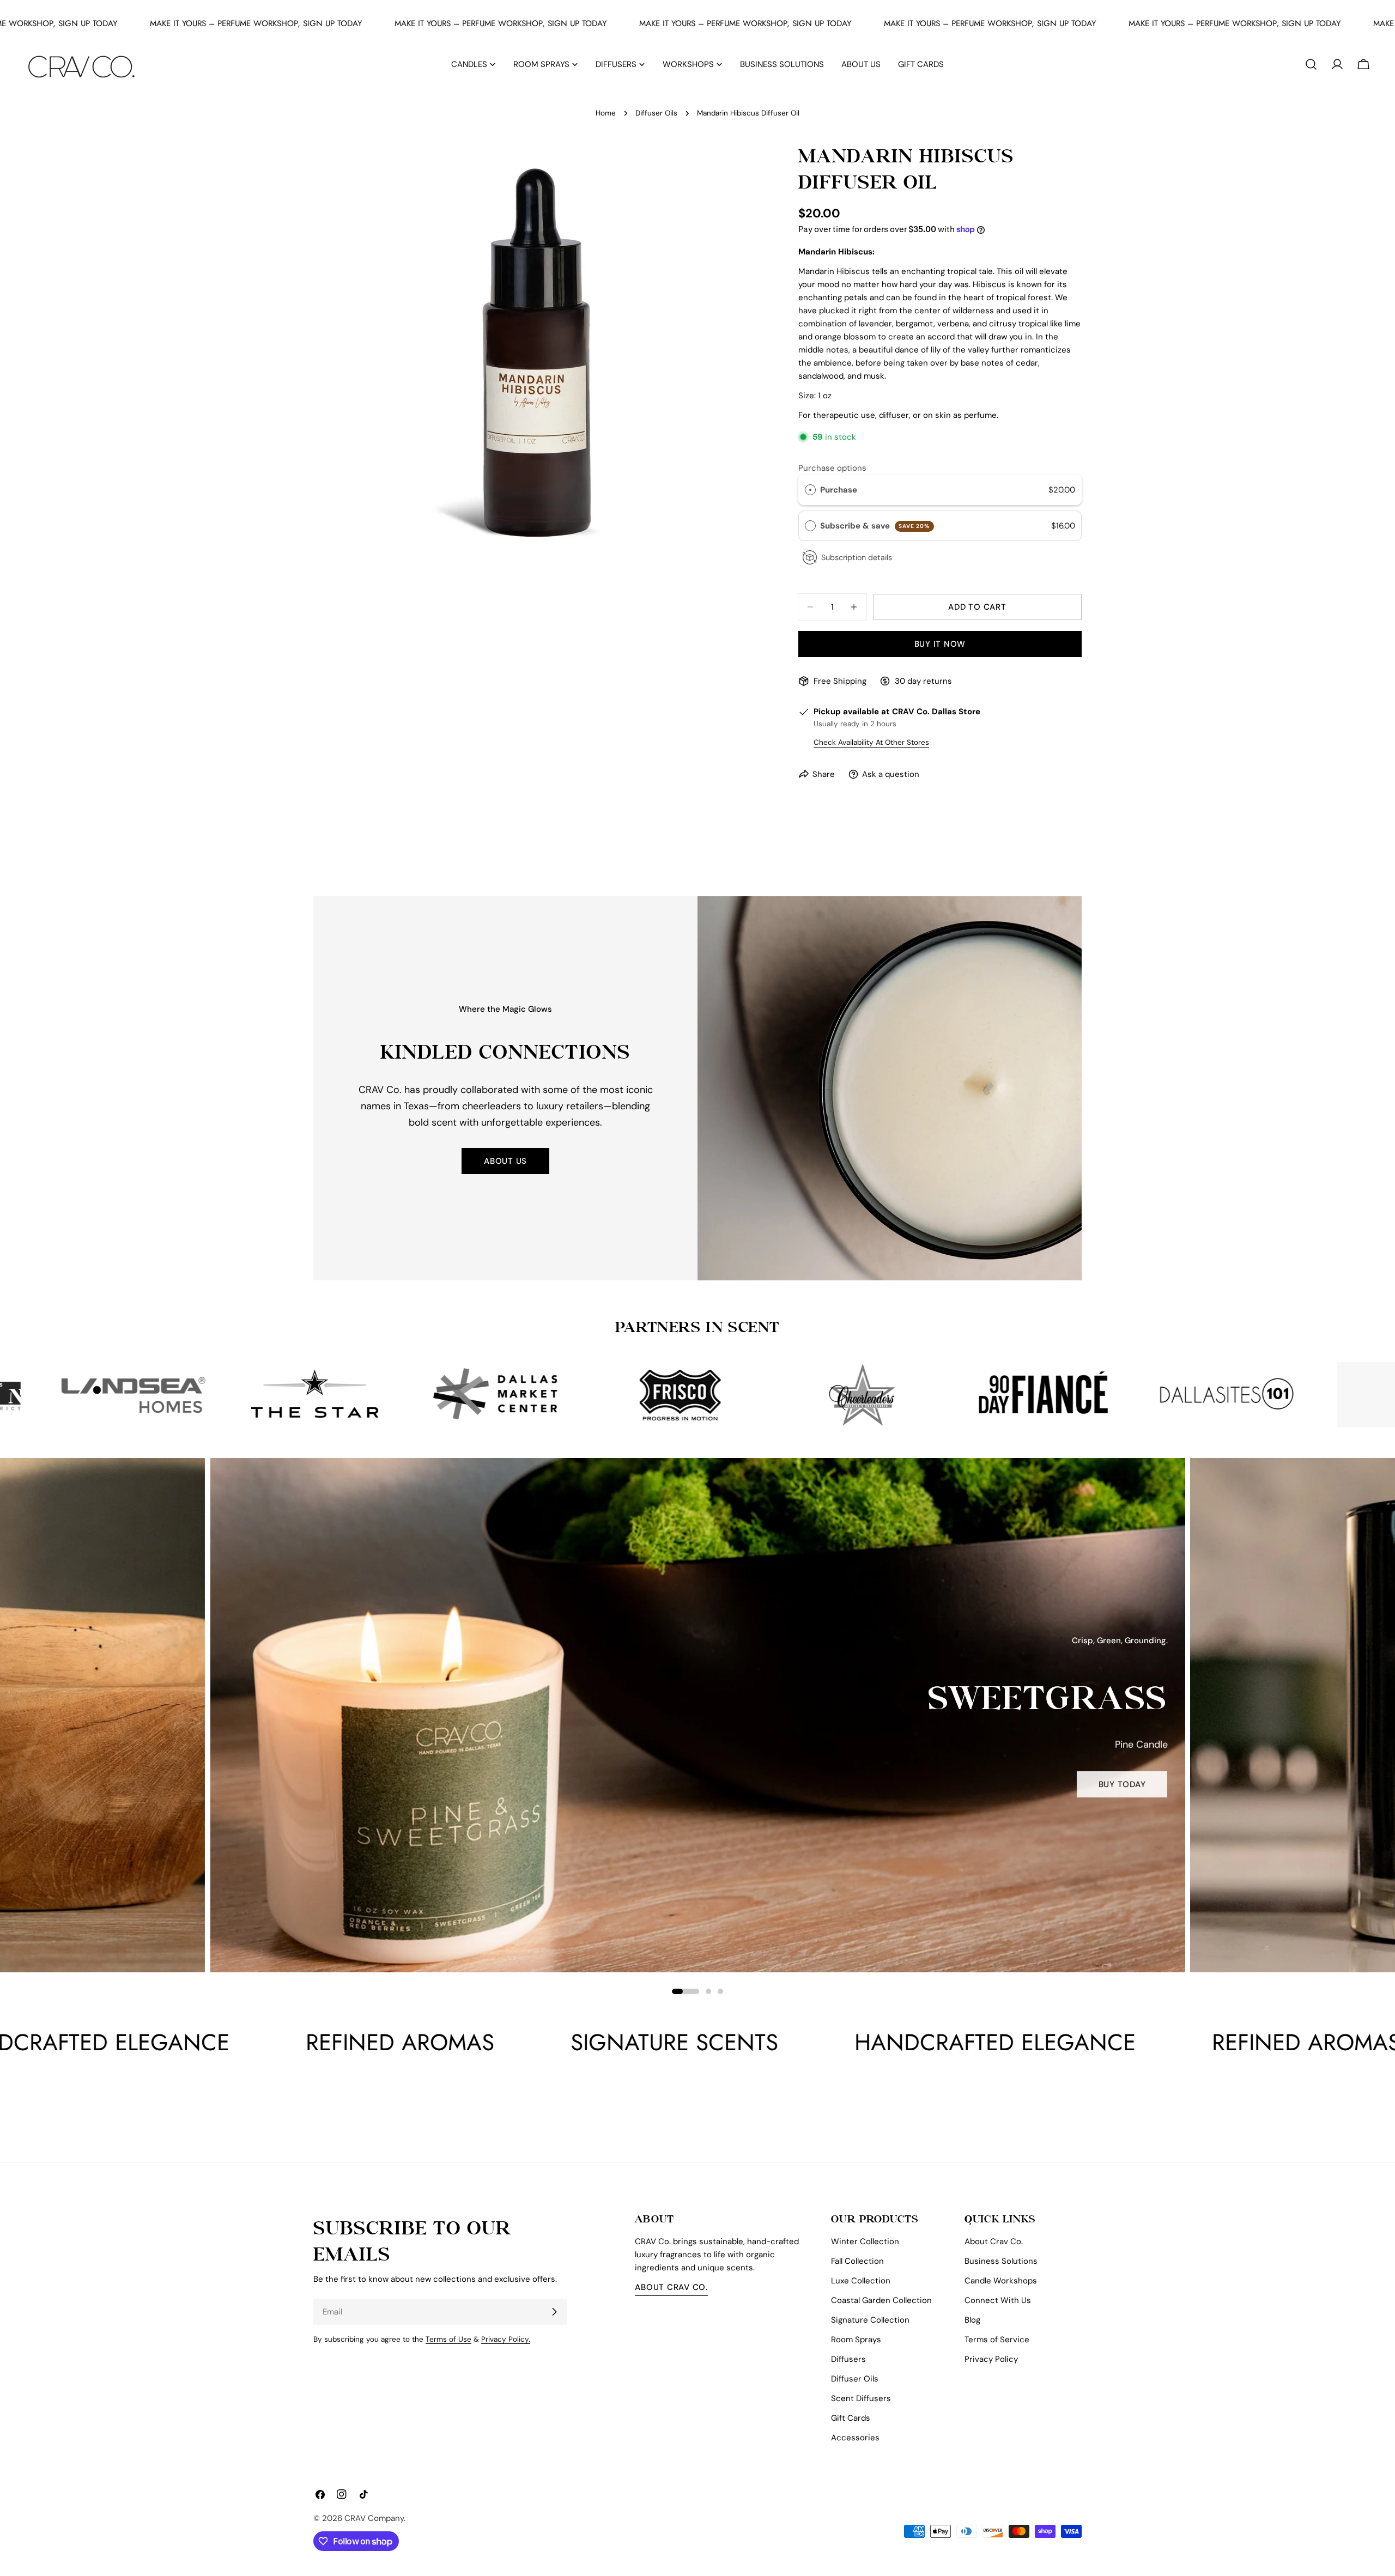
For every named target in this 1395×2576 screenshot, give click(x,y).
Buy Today (142, 1796)
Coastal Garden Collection (881, 2300)
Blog (972, 2320)
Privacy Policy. (506, 2339)
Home (606, 113)
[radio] (810, 490)
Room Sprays (856, 2340)
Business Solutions (1001, 2261)
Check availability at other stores (871, 742)
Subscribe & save (875, 526)
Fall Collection (857, 2261)
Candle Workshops (1001, 2281)
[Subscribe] (554, 2312)
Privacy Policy (991, 2359)
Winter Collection (865, 2241)
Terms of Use (448, 2339)
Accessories (855, 2438)
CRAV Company (374, 2518)
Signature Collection (870, 2320)
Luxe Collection (861, 2281)
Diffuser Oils (656, 113)
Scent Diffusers (861, 2398)
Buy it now (940, 644)
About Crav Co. (671, 2287)
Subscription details (857, 557)
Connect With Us (998, 2300)
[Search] (1311, 64)
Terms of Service (997, 2340)
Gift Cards (851, 2418)
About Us (505, 1161)
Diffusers (848, 2359)
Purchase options (832, 468)
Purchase (839, 490)
